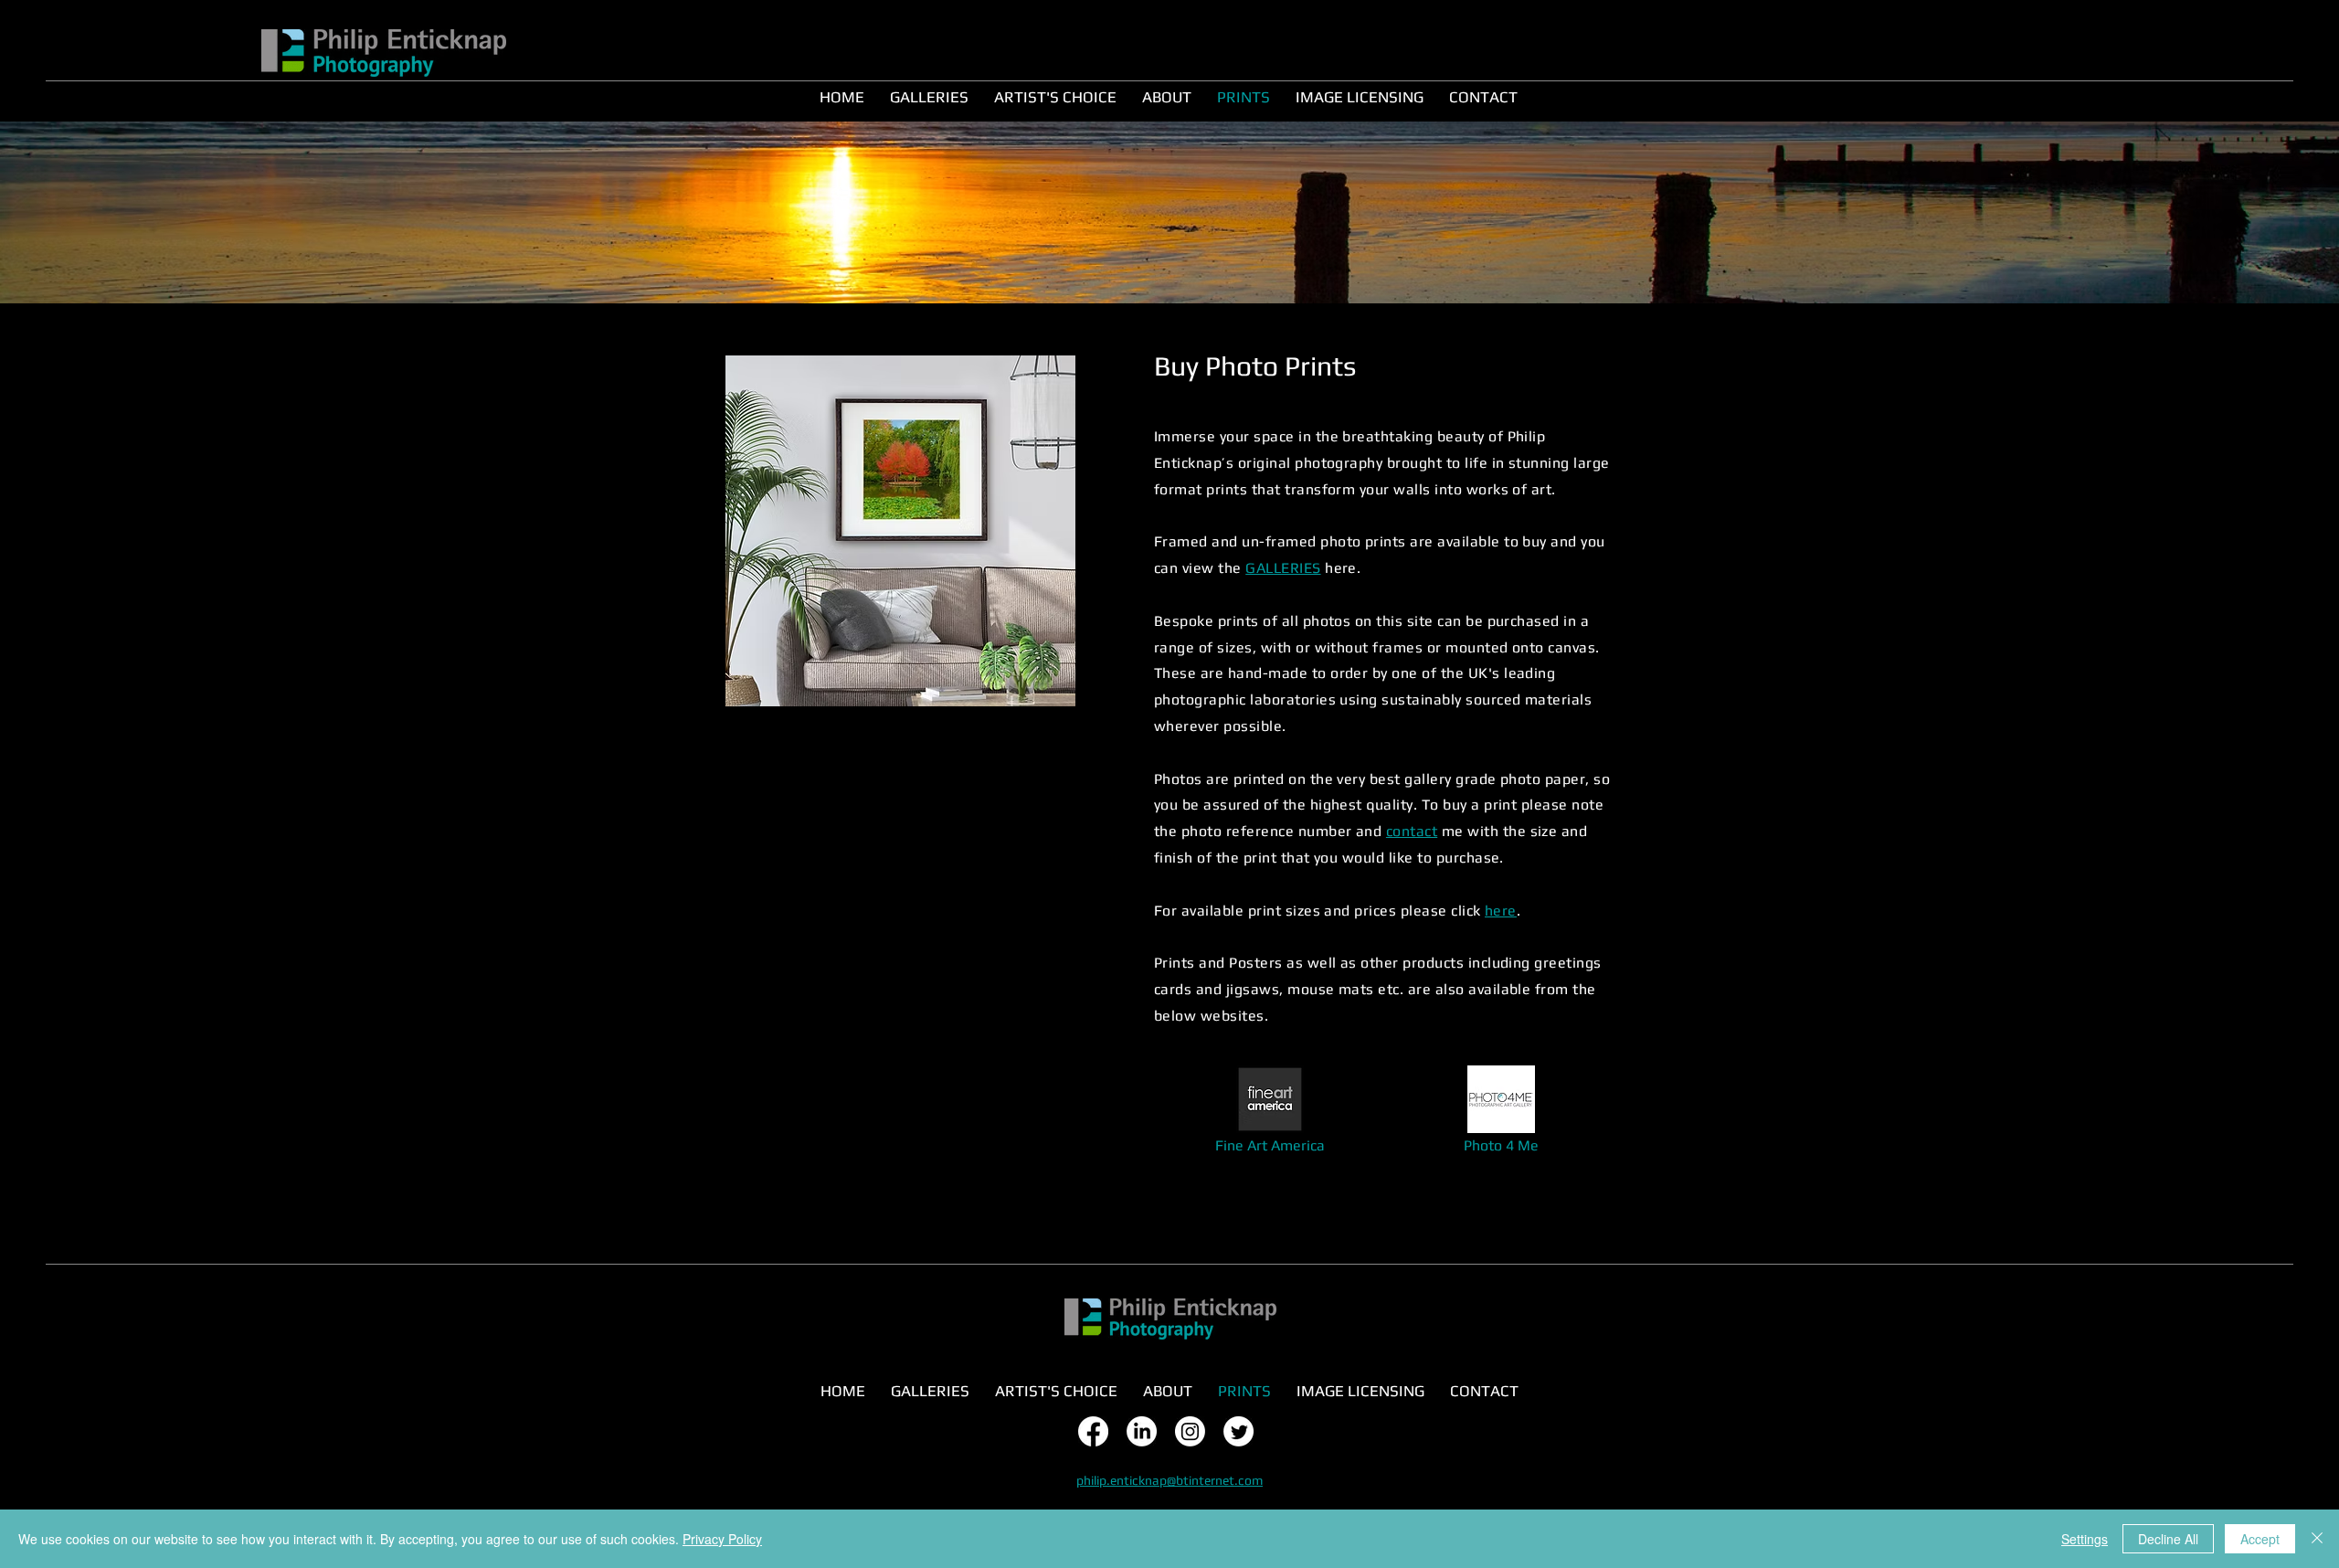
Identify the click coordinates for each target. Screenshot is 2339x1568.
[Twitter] (1238, 1431)
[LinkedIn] (1142, 1431)
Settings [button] (2085, 1539)
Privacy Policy (722, 1539)
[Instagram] (1190, 1431)
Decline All (2168, 1539)
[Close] (2317, 1539)
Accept (2260, 1539)
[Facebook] (1093, 1431)
